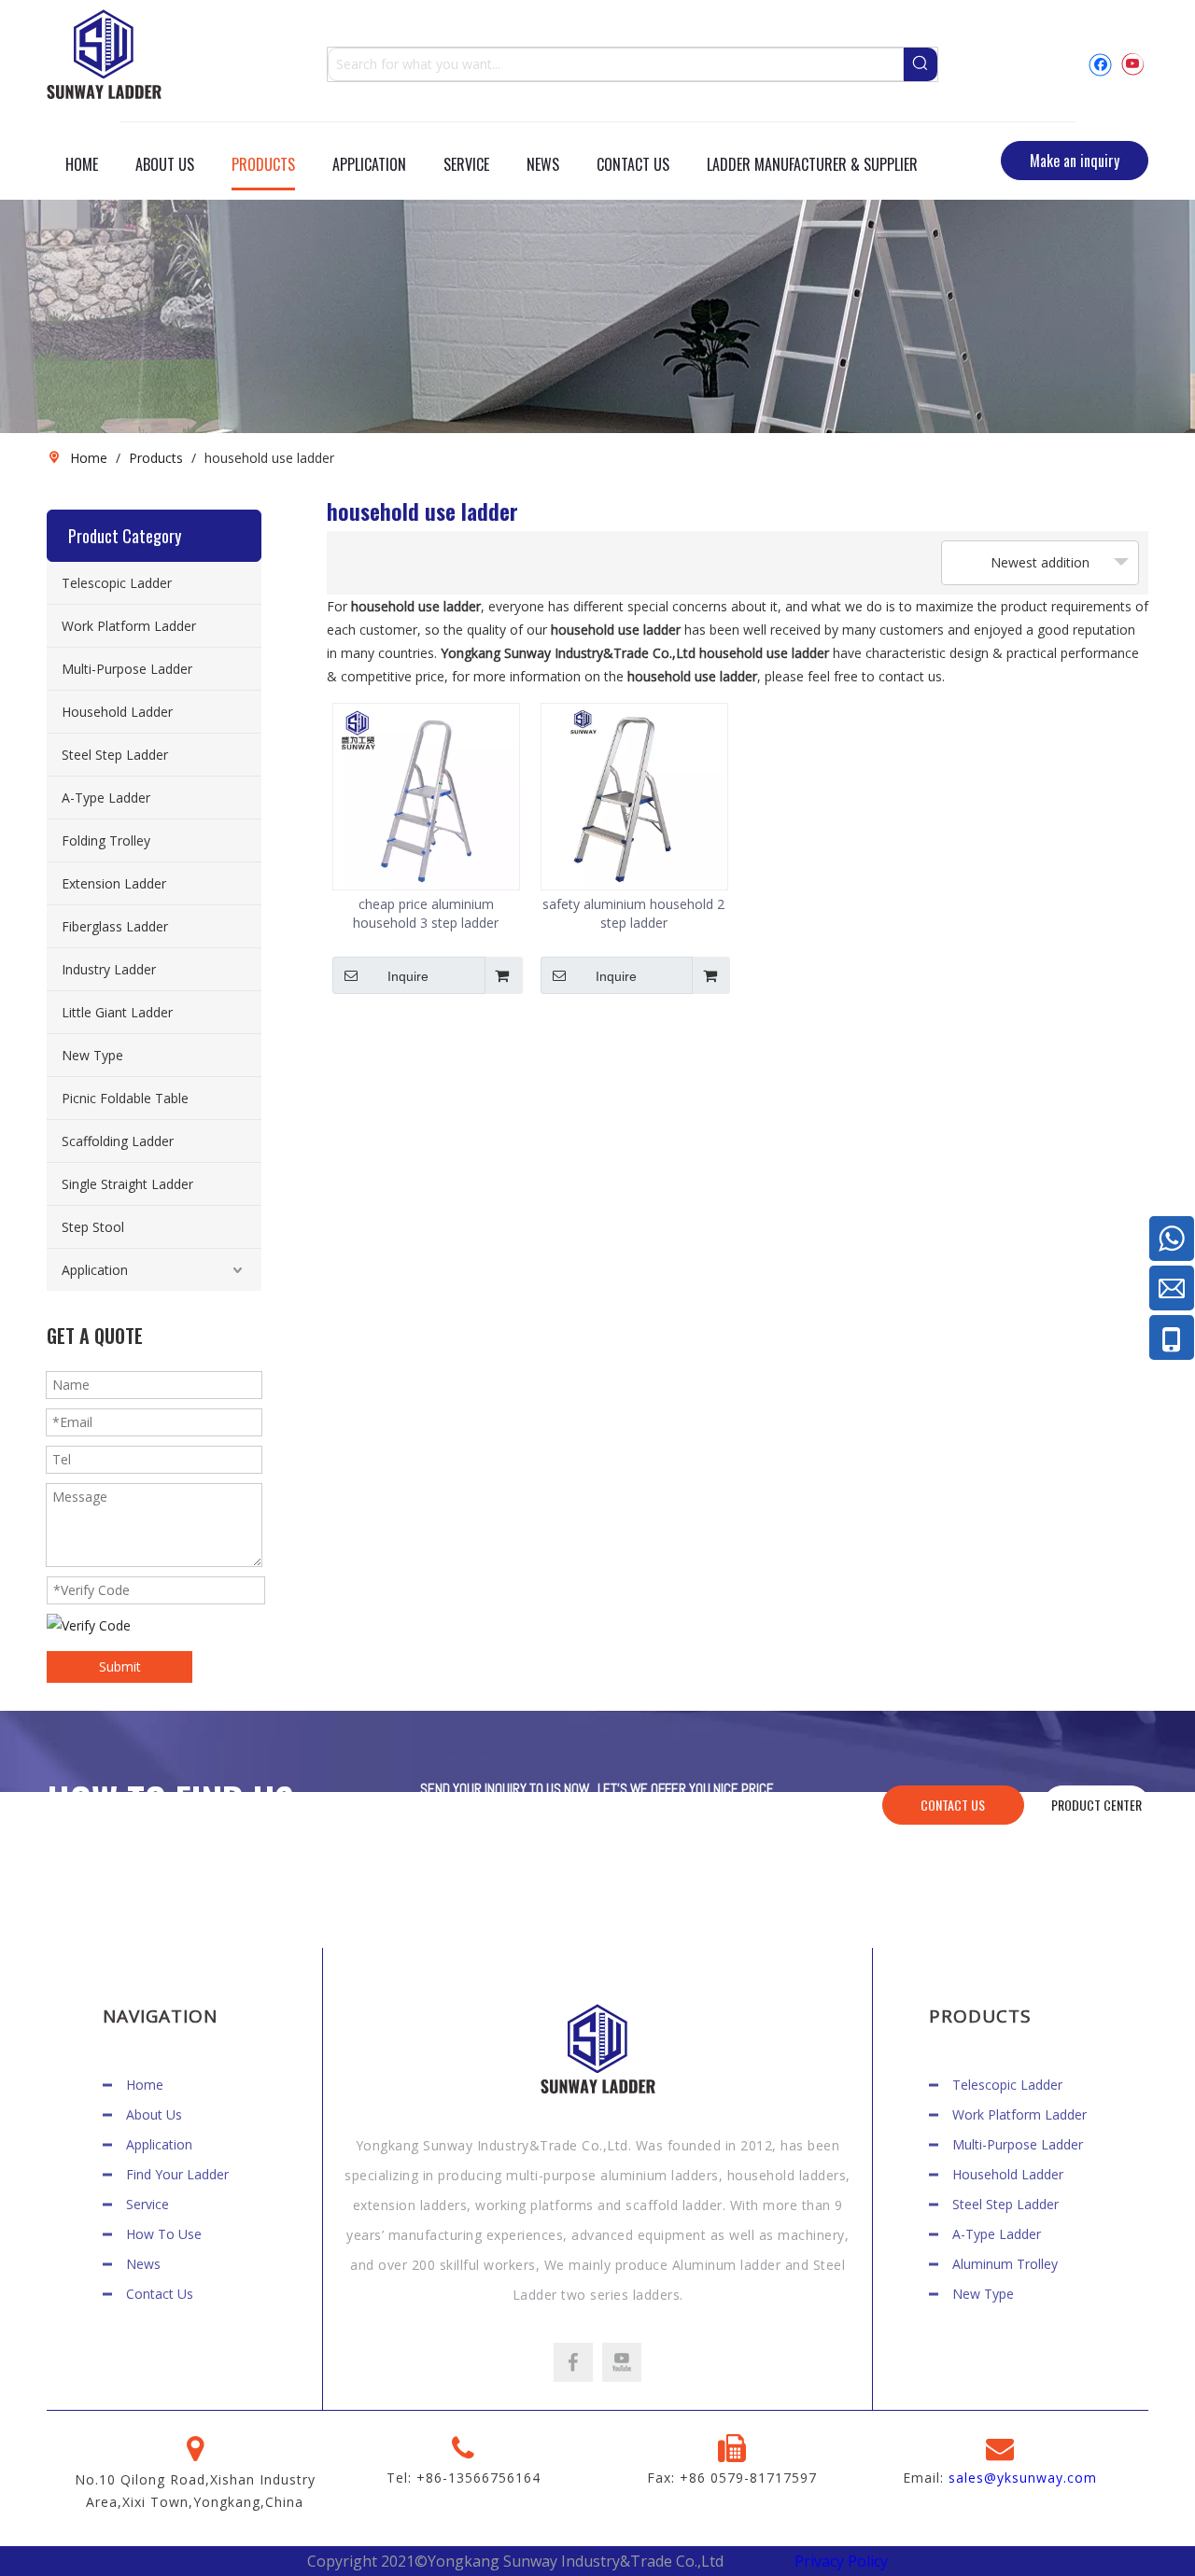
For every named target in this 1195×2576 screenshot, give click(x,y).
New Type (92, 1055)
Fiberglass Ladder (115, 926)
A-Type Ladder (106, 798)
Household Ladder (117, 712)
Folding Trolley (106, 840)
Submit (120, 1666)
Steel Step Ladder (115, 755)
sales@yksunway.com (1023, 2478)
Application (95, 1270)
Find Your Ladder (177, 2174)
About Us (154, 2114)
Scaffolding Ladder (118, 1141)
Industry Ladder (109, 969)
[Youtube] (1132, 64)
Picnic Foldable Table (125, 1098)
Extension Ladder (114, 883)
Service (148, 2204)
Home (145, 2085)
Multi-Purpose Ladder (127, 669)
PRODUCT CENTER (1097, 1805)
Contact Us (160, 2294)
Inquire (408, 976)
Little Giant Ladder (117, 1012)
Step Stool (93, 1227)
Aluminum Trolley (1005, 2264)
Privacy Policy (841, 2561)
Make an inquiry (1075, 161)
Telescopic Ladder (117, 583)
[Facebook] (1100, 64)
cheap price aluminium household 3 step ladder (426, 913)
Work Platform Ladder (129, 626)
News (143, 2264)
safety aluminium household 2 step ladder (633, 913)
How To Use (164, 2234)
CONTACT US (953, 1805)
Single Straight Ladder (127, 1184)
